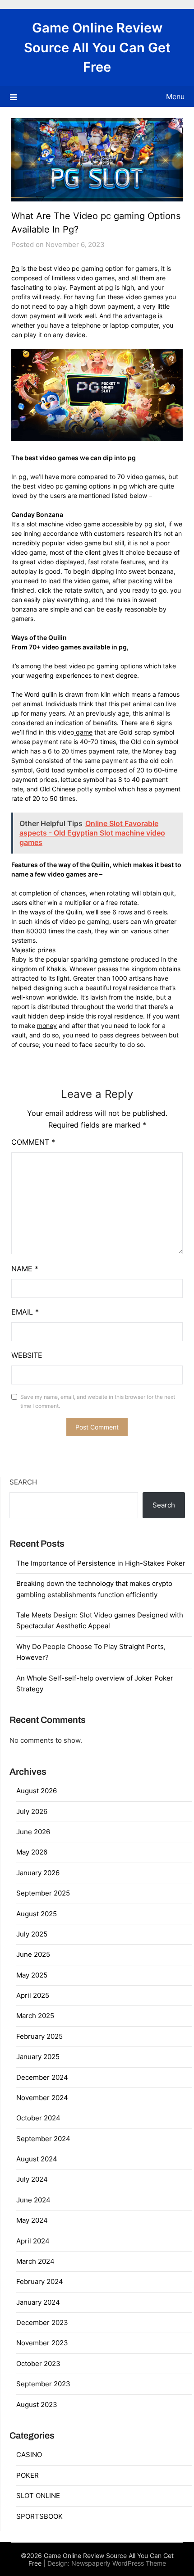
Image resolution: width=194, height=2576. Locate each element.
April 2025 (33, 1995)
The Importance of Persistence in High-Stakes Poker (101, 1563)
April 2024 (33, 2241)
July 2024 (32, 2179)
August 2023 (37, 2405)
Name (25, 1269)
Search (23, 1482)
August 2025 (37, 1914)
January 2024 (38, 2302)
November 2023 (42, 2343)
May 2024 (32, 2220)
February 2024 (40, 2281)
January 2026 (38, 1873)
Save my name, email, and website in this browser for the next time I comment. (98, 1401)
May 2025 (32, 1975)
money (47, 1025)
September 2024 (43, 2139)
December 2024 (42, 2077)
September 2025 (43, 1893)
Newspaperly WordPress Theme (119, 2563)
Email (25, 1312)
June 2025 (33, 1954)
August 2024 (37, 2159)
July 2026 (32, 1811)
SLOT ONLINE (38, 2496)
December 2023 (42, 2323)
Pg (15, 268)
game (83, 732)
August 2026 (37, 1791)
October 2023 (38, 2364)
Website (27, 1355)
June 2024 (33, 2200)
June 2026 (33, 1832)
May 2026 (32, 1852)
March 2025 (35, 2016)
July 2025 (32, 1934)
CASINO (29, 2455)
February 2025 (39, 2036)
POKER (28, 2475)
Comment (33, 1142)
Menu (175, 96)
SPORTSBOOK (39, 2516)
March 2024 (35, 2261)
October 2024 (38, 2118)
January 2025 (38, 2057)
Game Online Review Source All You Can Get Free (97, 47)
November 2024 (42, 2098)
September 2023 (43, 2384)
